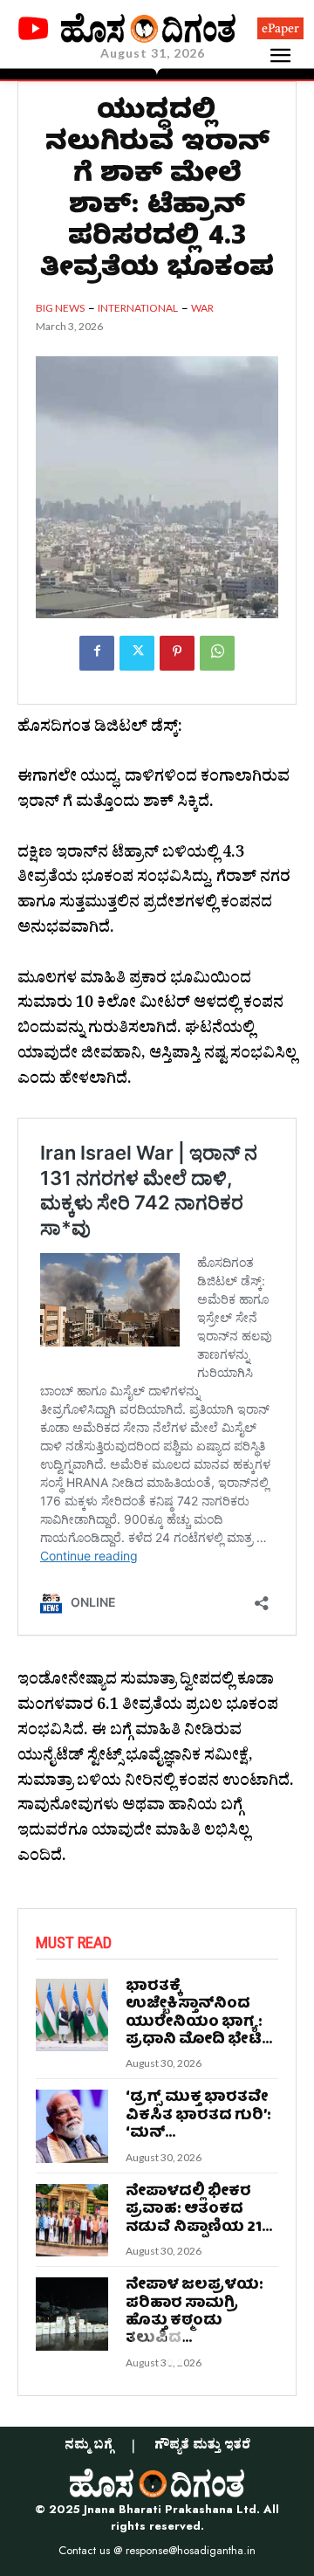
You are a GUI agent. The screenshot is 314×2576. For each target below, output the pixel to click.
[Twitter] (137, 653)
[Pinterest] (177, 653)
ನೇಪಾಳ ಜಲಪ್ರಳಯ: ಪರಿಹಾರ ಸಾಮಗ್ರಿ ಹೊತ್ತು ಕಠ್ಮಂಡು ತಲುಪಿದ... (195, 2312)
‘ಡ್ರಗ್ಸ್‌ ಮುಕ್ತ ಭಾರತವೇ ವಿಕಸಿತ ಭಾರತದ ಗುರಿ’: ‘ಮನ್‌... (198, 2116)
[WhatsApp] (217, 653)
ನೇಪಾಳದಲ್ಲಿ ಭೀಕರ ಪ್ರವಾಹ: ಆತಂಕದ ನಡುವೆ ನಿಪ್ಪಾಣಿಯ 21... (199, 2210)
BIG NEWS (60, 308)
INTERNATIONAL (138, 308)
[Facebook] (97, 653)
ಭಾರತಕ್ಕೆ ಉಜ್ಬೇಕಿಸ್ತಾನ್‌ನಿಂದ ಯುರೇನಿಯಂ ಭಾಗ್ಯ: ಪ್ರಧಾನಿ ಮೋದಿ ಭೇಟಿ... (199, 2014)
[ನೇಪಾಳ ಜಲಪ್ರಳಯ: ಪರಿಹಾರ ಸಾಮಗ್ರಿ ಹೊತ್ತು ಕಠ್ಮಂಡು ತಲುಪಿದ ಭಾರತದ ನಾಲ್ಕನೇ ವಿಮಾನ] (72, 2314)
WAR (202, 308)
